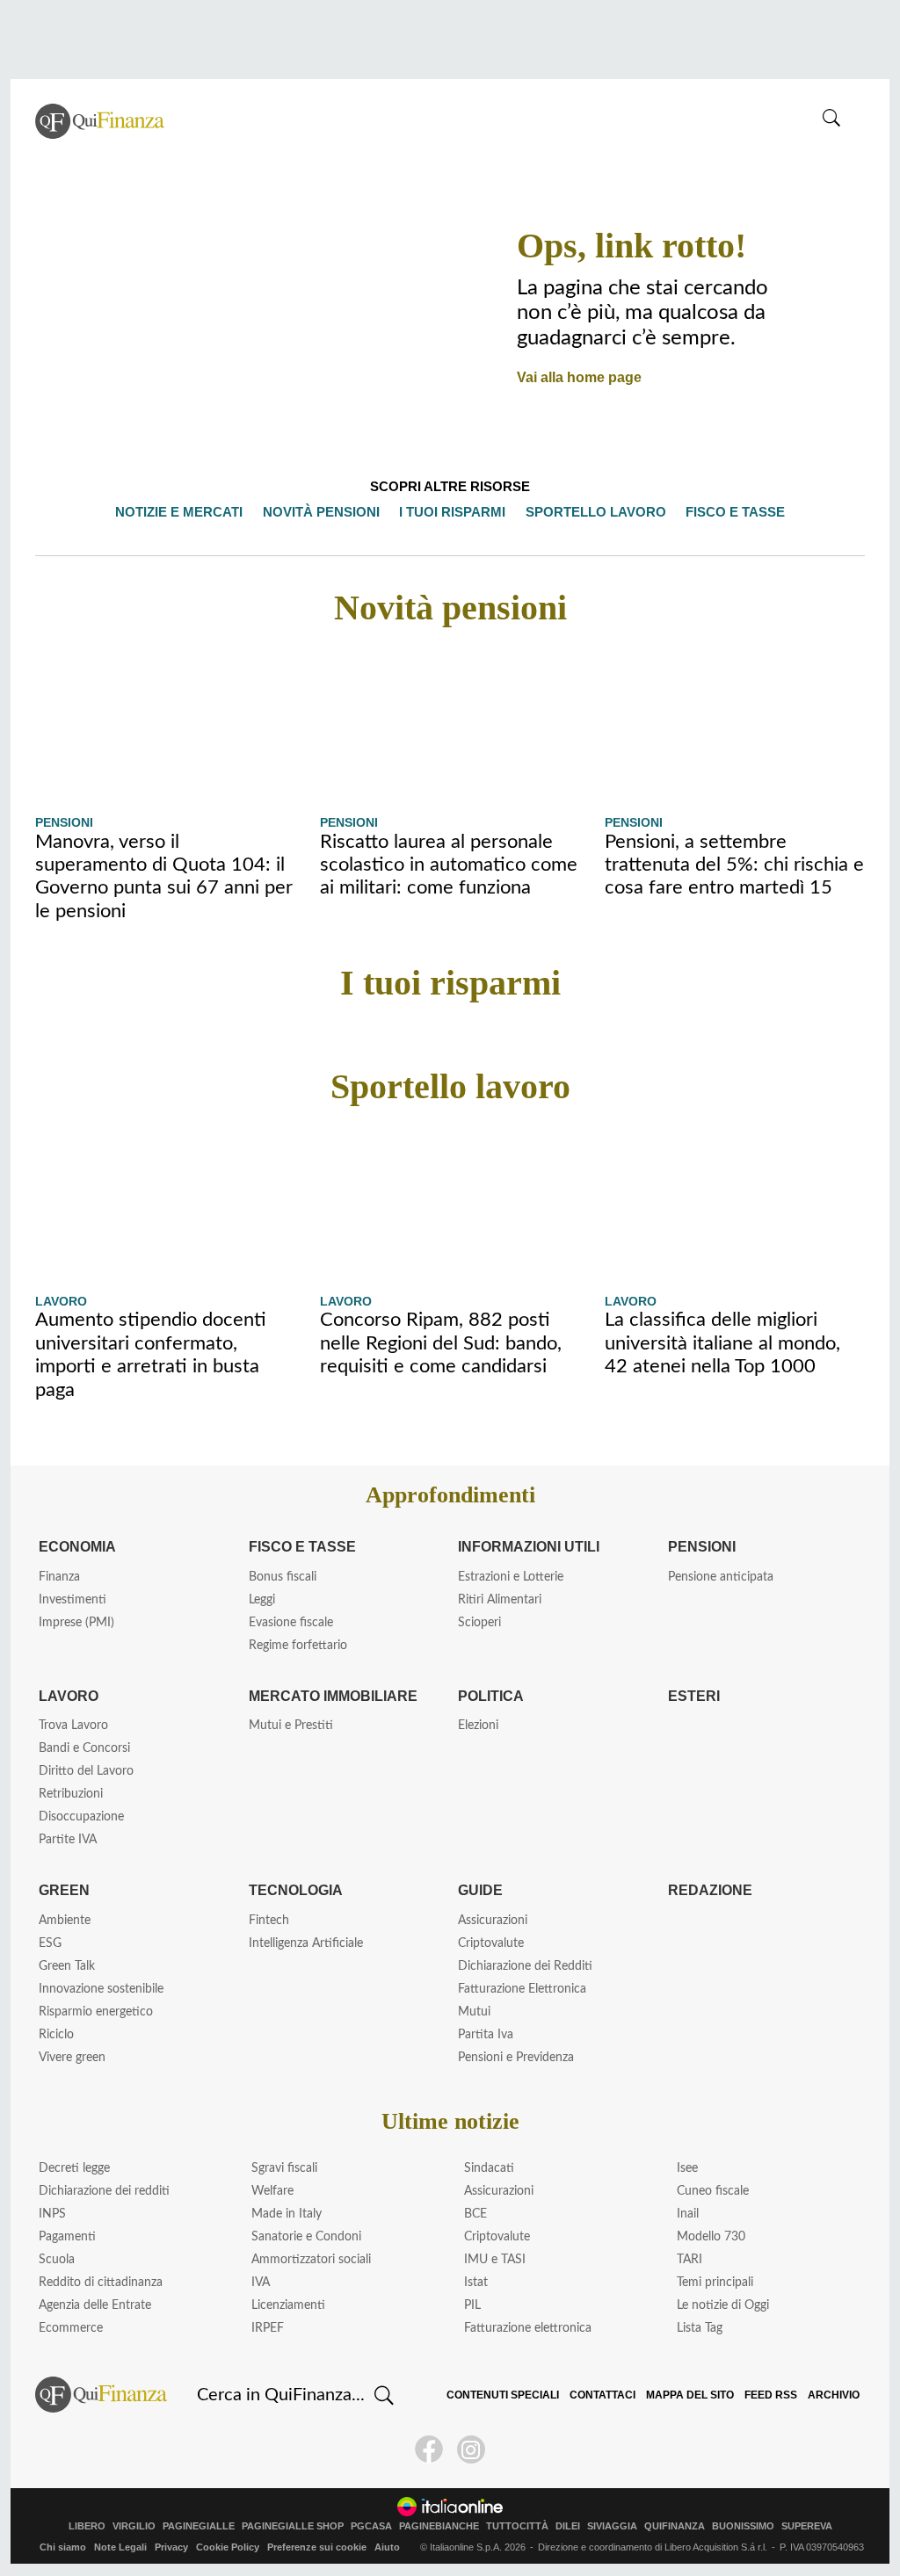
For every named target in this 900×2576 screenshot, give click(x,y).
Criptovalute (491, 1943)
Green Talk (67, 1966)
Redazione (708, 1890)
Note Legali (120, 2547)
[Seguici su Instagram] (471, 2449)
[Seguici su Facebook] (429, 2449)
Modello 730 (711, 2237)
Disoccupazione (81, 1817)
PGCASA (371, 2526)
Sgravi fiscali (284, 2168)
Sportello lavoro (595, 512)
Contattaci (611, 2395)
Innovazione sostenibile (101, 1989)
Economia (78, 1546)
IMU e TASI (495, 2260)
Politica (490, 1696)
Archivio (834, 2395)
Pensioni (64, 822)
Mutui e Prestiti (291, 1726)
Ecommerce (71, 2328)
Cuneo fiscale (713, 2191)
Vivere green (72, 2058)
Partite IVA (68, 1840)
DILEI (568, 2526)
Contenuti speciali (514, 2395)
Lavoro (60, 1301)
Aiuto (387, 2547)
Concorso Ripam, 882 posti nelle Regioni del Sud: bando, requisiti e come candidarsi (441, 1343)
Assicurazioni (493, 1921)
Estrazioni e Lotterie (511, 1577)
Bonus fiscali (283, 1577)
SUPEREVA (807, 2526)
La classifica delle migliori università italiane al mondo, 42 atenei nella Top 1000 (722, 1343)
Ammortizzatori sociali (311, 2260)
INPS (52, 2214)
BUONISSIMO (743, 2526)
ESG (50, 1943)
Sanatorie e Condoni (306, 2237)
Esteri (691, 1696)
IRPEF (268, 2328)
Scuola (57, 2260)
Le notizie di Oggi (723, 2305)
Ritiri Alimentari (500, 1600)
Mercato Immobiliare (332, 1696)
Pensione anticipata (721, 1577)
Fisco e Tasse (298, 1546)
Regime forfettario (298, 1646)
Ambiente (65, 1921)
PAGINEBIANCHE (439, 2526)
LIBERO (87, 2526)
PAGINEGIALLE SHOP (293, 2526)
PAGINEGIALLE (199, 2526)
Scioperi (479, 1623)
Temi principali (715, 2283)
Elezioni (478, 1726)
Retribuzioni (71, 1794)
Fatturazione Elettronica (522, 1989)
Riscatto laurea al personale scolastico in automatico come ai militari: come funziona (449, 865)
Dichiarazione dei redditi (104, 2191)
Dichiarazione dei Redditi (525, 1966)
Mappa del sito (696, 2395)
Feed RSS (773, 2395)
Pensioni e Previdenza (516, 2058)
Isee (687, 2168)
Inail (688, 2214)
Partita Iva (486, 2035)
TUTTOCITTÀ (517, 2526)
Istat (476, 2283)
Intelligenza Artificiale (306, 1943)
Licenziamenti (288, 2305)
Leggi (262, 1600)
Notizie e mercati (192, 512)
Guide (480, 1890)
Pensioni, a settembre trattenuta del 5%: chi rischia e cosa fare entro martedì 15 (734, 865)
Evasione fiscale (291, 1623)
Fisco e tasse (725, 512)
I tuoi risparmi (458, 512)
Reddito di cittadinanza (101, 2283)
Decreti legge (74, 2168)
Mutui (474, 2012)
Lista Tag (700, 2328)
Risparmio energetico (96, 2012)
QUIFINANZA (675, 2526)
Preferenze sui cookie (317, 2547)
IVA (261, 2283)
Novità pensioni (331, 512)
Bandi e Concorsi (84, 1748)
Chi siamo (63, 2547)
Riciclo (56, 2035)
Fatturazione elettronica (528, 2328)
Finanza (59, 1577)
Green (62, 1890)
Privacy (171, 2547)
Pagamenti (67, 2237)
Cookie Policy (228, 2547)
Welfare (272, 2191)
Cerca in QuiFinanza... (281, 2395)
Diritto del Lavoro (86, 1771)
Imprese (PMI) (76, 1623)
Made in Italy (287, 2214)
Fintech (269, 1921)
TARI (690, 2260)
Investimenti (73, 1600)
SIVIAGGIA (612, 2526)
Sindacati (489, 2168)
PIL (472, 2305)
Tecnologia (294, 1890)
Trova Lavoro (73, 1726)
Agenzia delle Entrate (95, 2305)
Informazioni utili (530, 1546)
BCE (475, 2214)
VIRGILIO (134, 2526)
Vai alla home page (575, 377)
